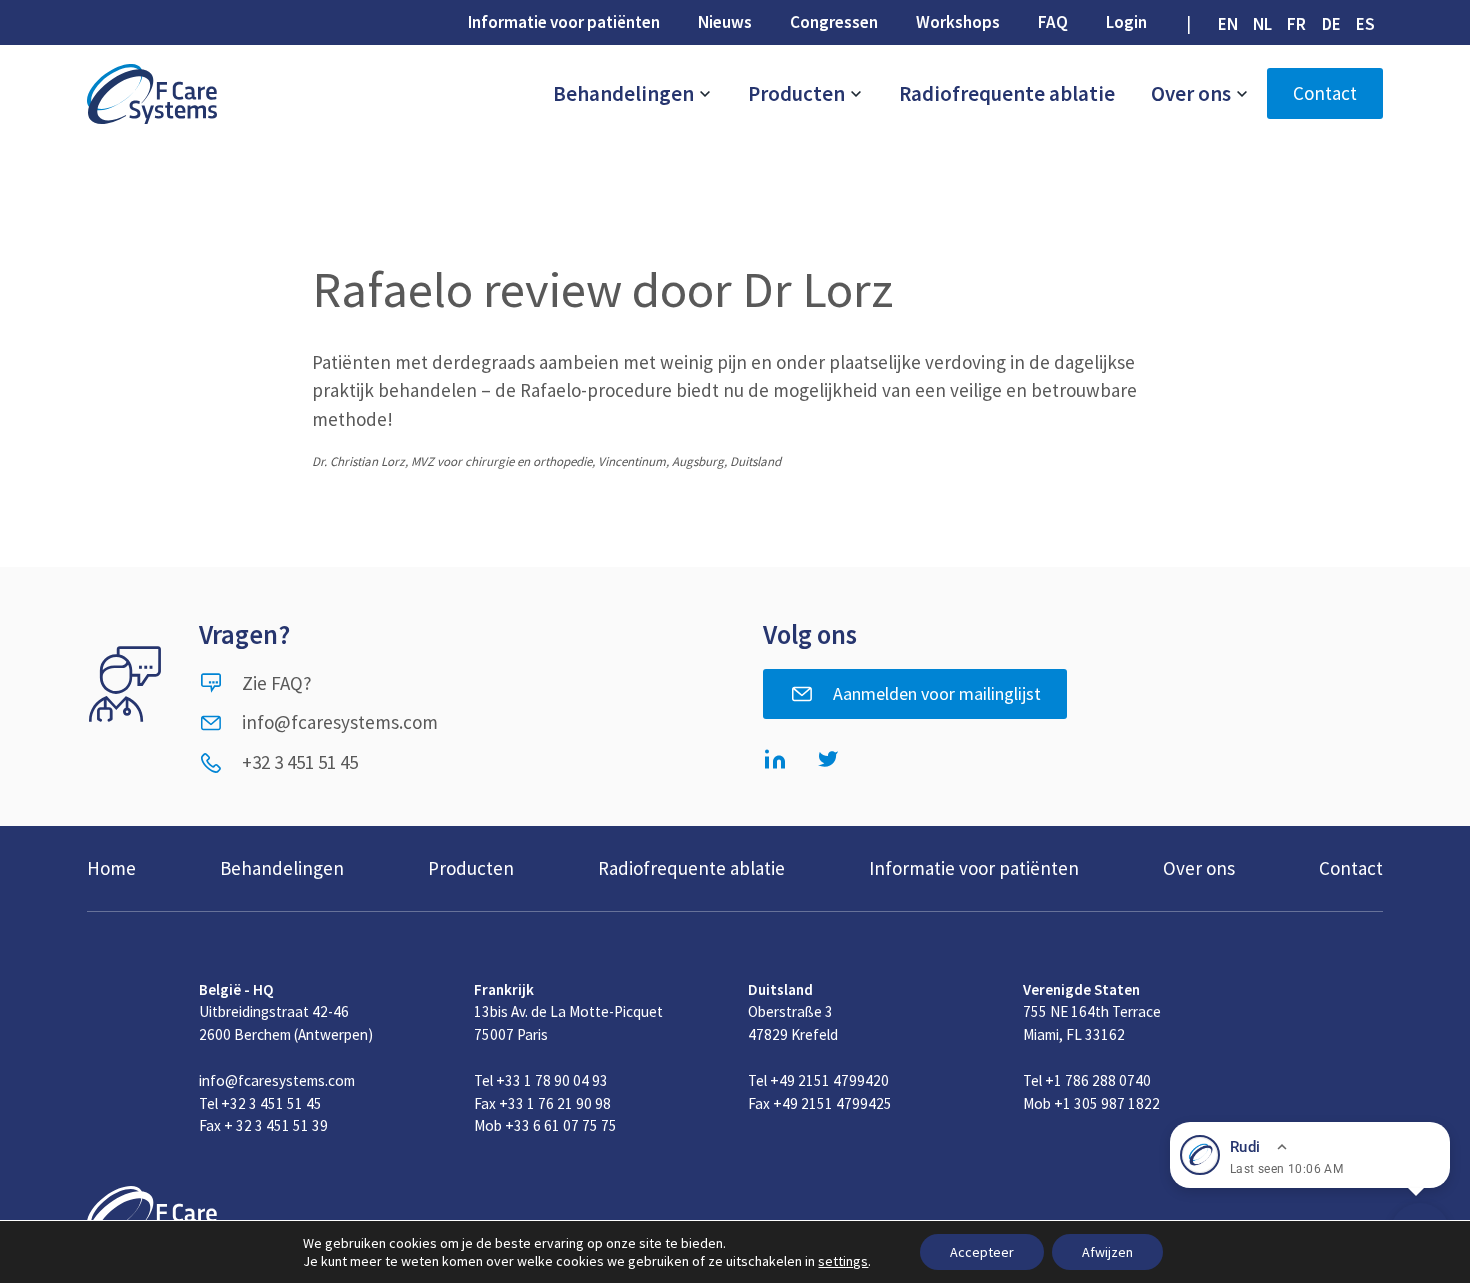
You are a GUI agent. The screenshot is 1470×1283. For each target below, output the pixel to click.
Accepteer (982, 1252)
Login (1126, 22)
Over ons (1193, 93)
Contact (1325, 93)
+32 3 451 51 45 (300, 762)
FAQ (1053, 22)
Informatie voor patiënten (564, 22)
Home (111, 868)
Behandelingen (625, 93)
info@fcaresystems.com (340, 722)
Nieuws (725, 22)
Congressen (834, 22)
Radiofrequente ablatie (1007, 93)
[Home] (152, 94)
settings (843, 1261)
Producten (798, 93)
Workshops (958, 22)
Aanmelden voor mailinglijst (937, 693)
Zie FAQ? (277, 683)
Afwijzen (1107, 1252)
